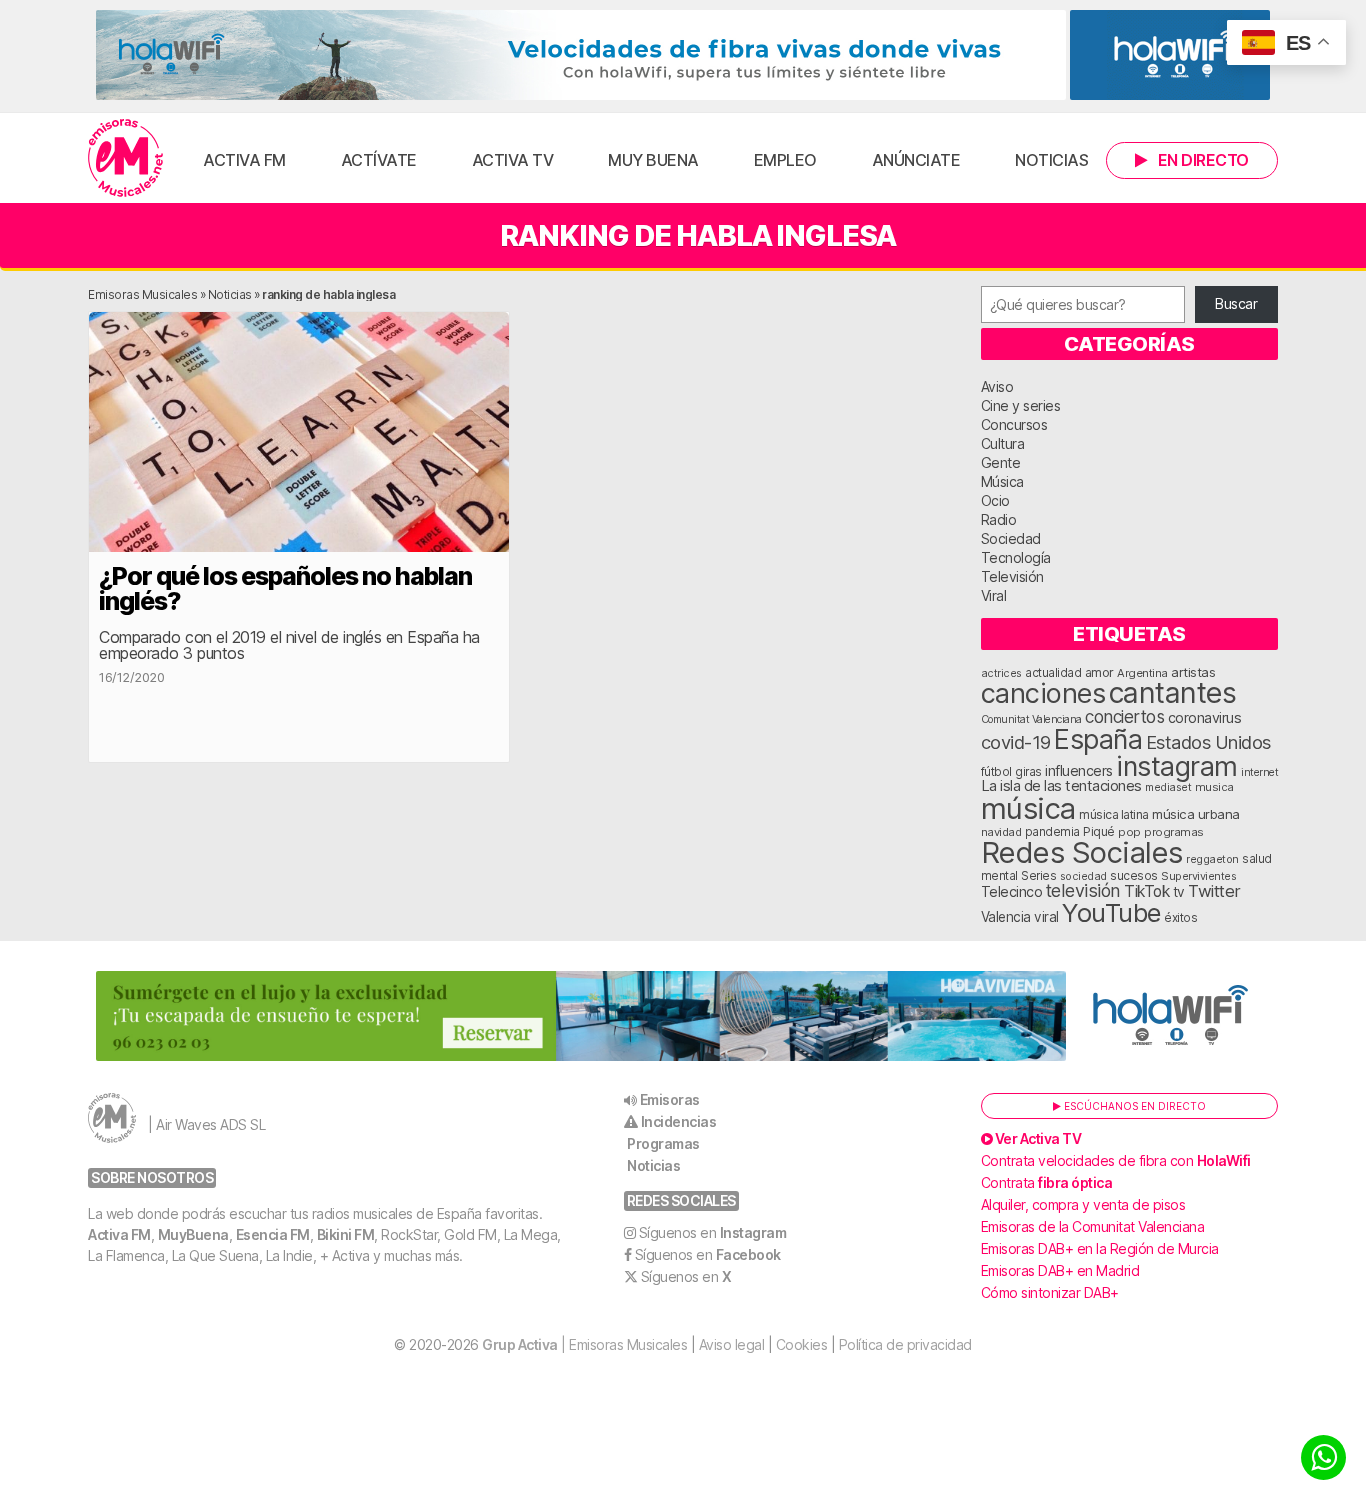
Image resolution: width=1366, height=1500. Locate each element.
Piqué (1099, 831)
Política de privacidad (905, 1344)
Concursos (1014, 424)
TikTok (1146, 891)
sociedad (1083, 876)
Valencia (1006, 917)
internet (1259, 772)
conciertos (1124, 716)
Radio (999, 519)
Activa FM (244, 160)
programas (1174, 832)
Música (1002, 481)
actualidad (1053, 673)
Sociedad (1011, 538)
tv (1179, 892)
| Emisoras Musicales (584, 1344)
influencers (1079, 770)
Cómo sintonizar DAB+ (1050, 1292)
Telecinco (1012, 891)
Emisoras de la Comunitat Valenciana (1093, 1226)
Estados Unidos (1208, 742)
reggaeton (1212, 859)
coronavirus (1205, 717)
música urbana (1196, 814)
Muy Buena (653, 160)
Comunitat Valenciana (1031, 719)
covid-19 (1016, 742)
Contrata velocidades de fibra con (1116, 1160)
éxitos (1180, 918)
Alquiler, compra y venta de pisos (1083, 1204)
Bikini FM (346, 1234)
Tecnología (1016, 557)
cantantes (1173, 692)
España (1098, 739)
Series (1038, 876)
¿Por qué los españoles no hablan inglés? (285, 588)
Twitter (1214, 891)
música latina (1114, 814)
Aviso (997, 386)
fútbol (996, 772)
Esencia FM (273, 1234)
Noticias (1051, 160)
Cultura (1003, 443)
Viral (994, 595)
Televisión (1012, 576)
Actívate (379, 160)
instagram (1177, 766)
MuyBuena (193, 1234)
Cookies (802, 1344)
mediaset (1168, 787)
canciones (1043, 693)
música (1028, 808)
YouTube (1111, 912)
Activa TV (513, 160)
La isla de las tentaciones (1061, 786)
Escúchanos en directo (1133, 1106)
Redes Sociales (1082, 852)
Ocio (995, 500)
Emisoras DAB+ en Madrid (1060, 1270)
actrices (1001, 673)
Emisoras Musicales (142, 294)
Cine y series (1021, 405)
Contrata (1047, 1182)
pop (1129, 832)
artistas (1193, 672)
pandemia (1052, 832)
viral (1046, 917)
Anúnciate (916, 160)
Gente (1001, 462)
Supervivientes (1198, 876)
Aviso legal (732, 1344)
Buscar (1236, 303)
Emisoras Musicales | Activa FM (125, 158)
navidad (1001, 832)
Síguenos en (713, 1232)
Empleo (785, 160)
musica (1214, 787)
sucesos (1134, 875)
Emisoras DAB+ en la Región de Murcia (1100, 1248)
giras (1028, 772)
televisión (1083, 890)
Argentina (1142, 673)
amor (1099, 672)
